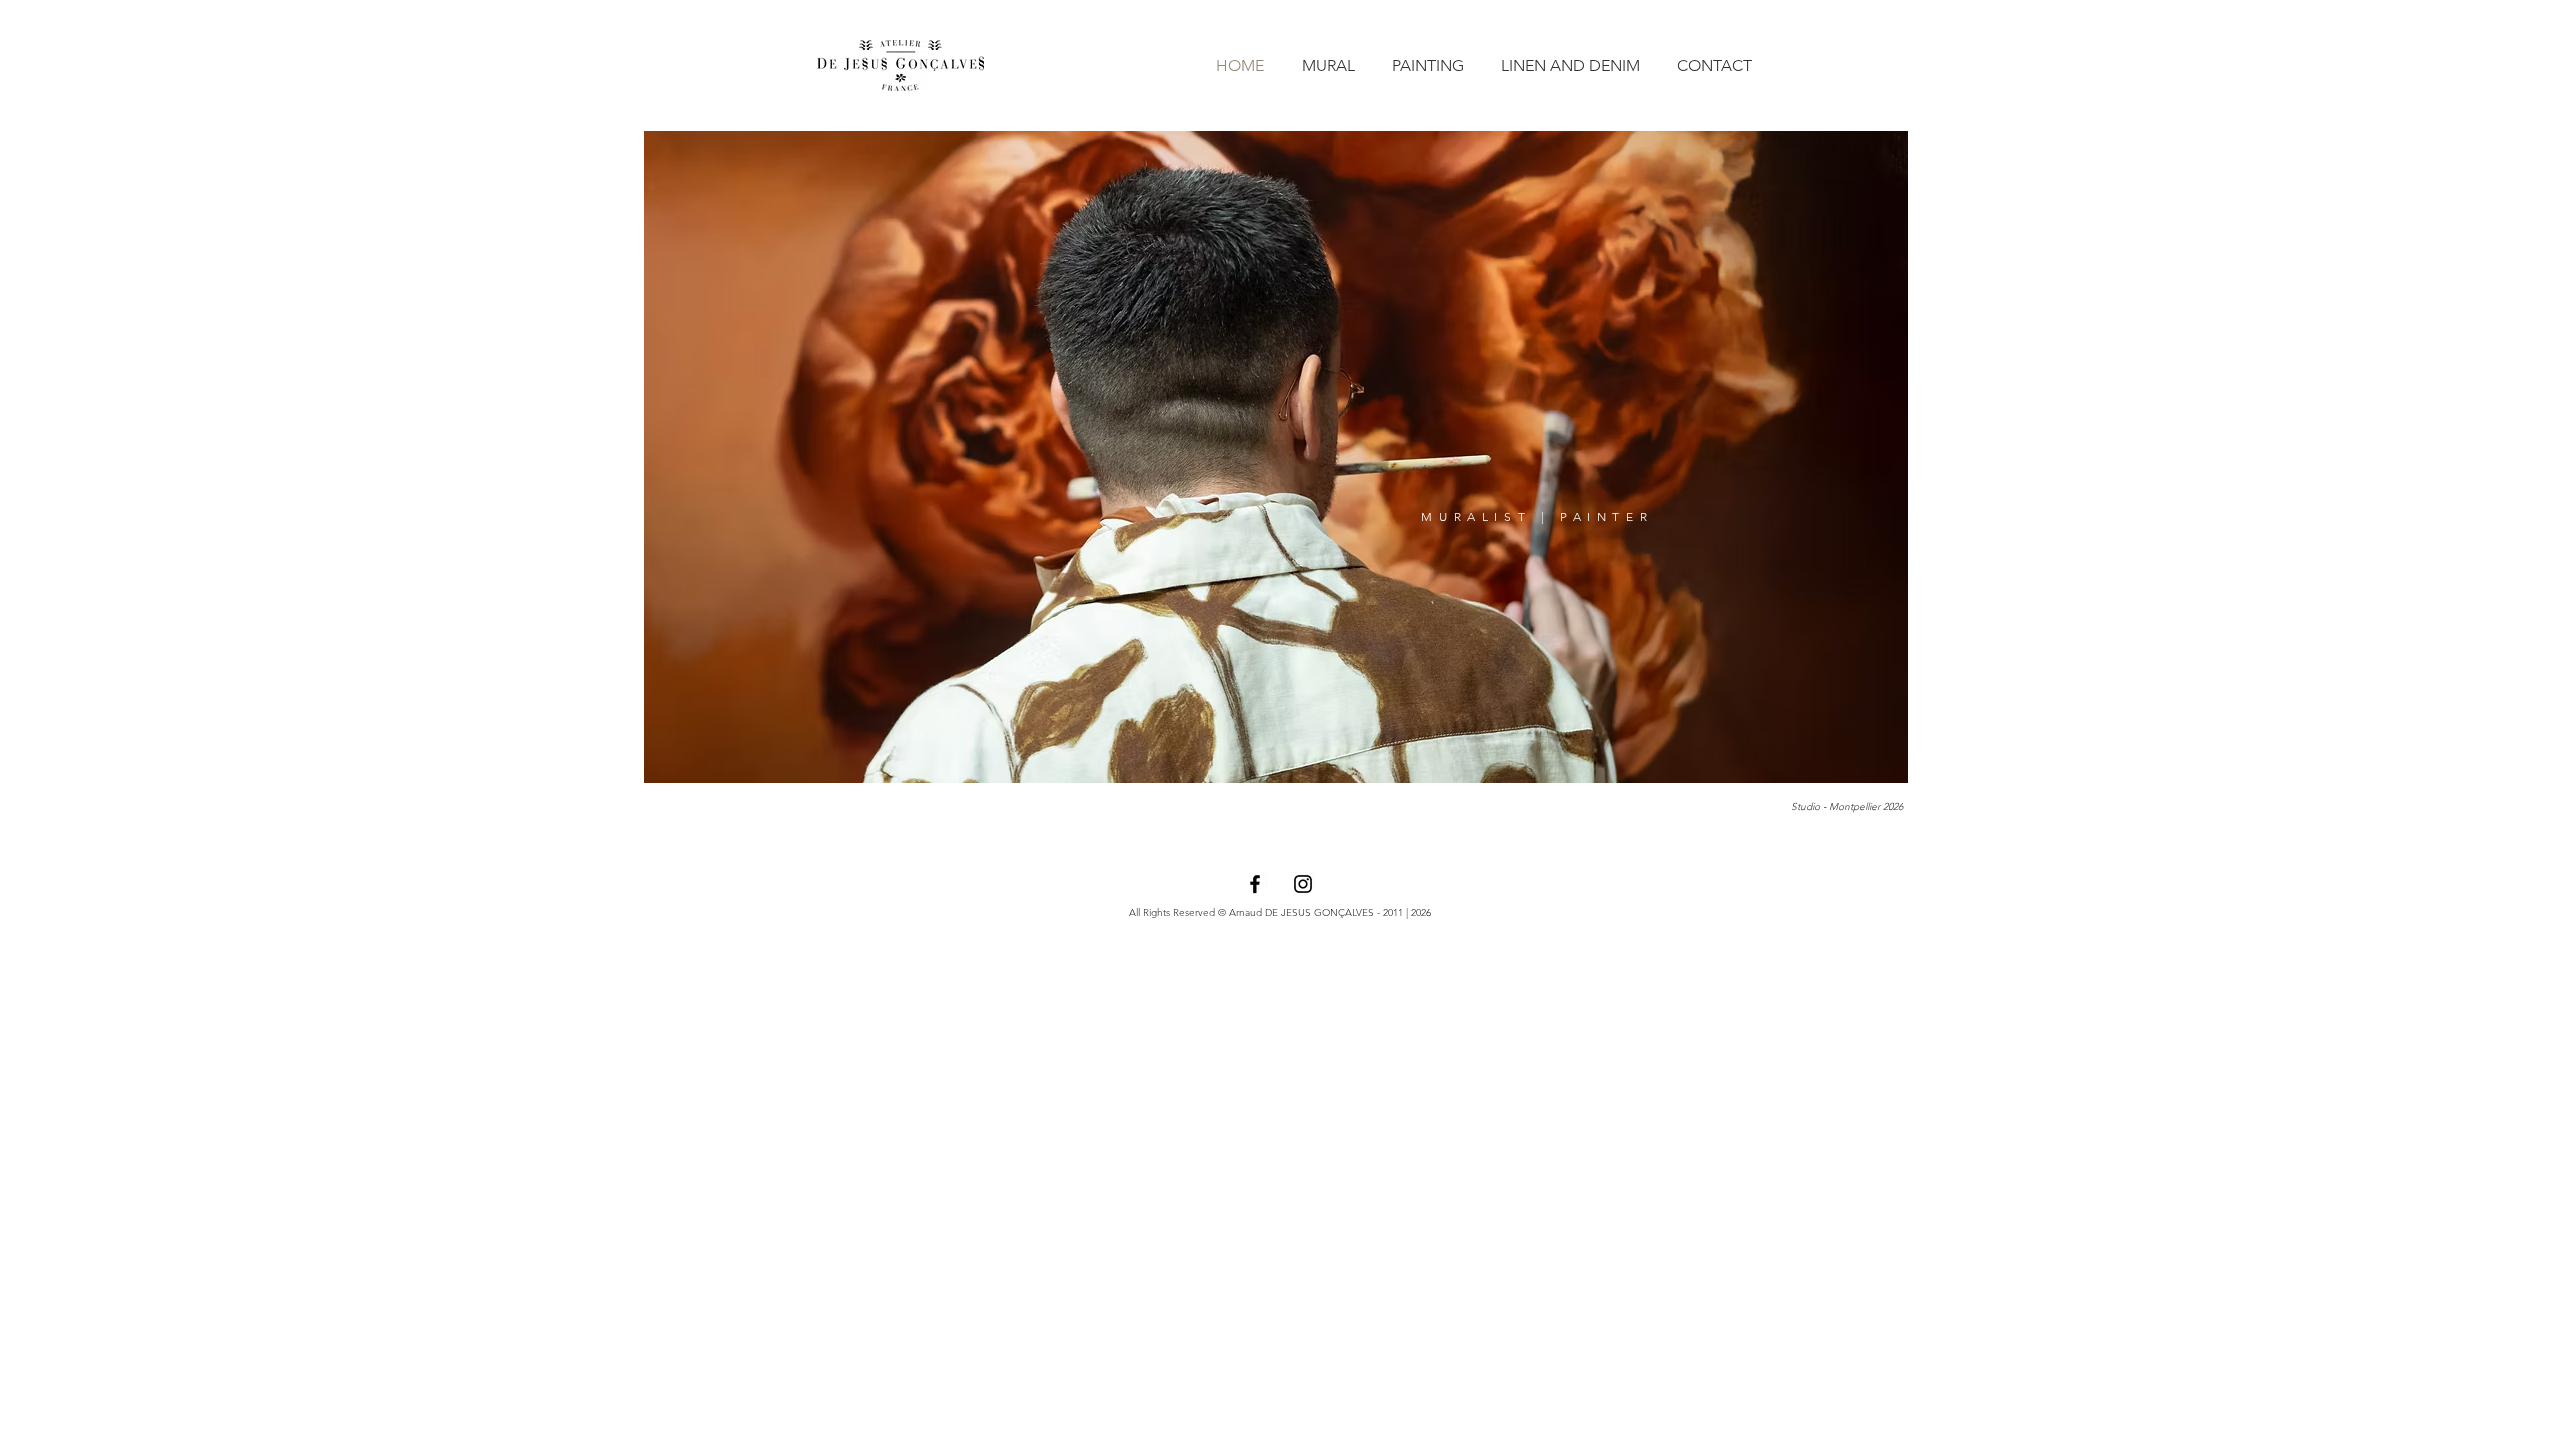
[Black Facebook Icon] (1255, 884)
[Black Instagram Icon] (1303, 884)
